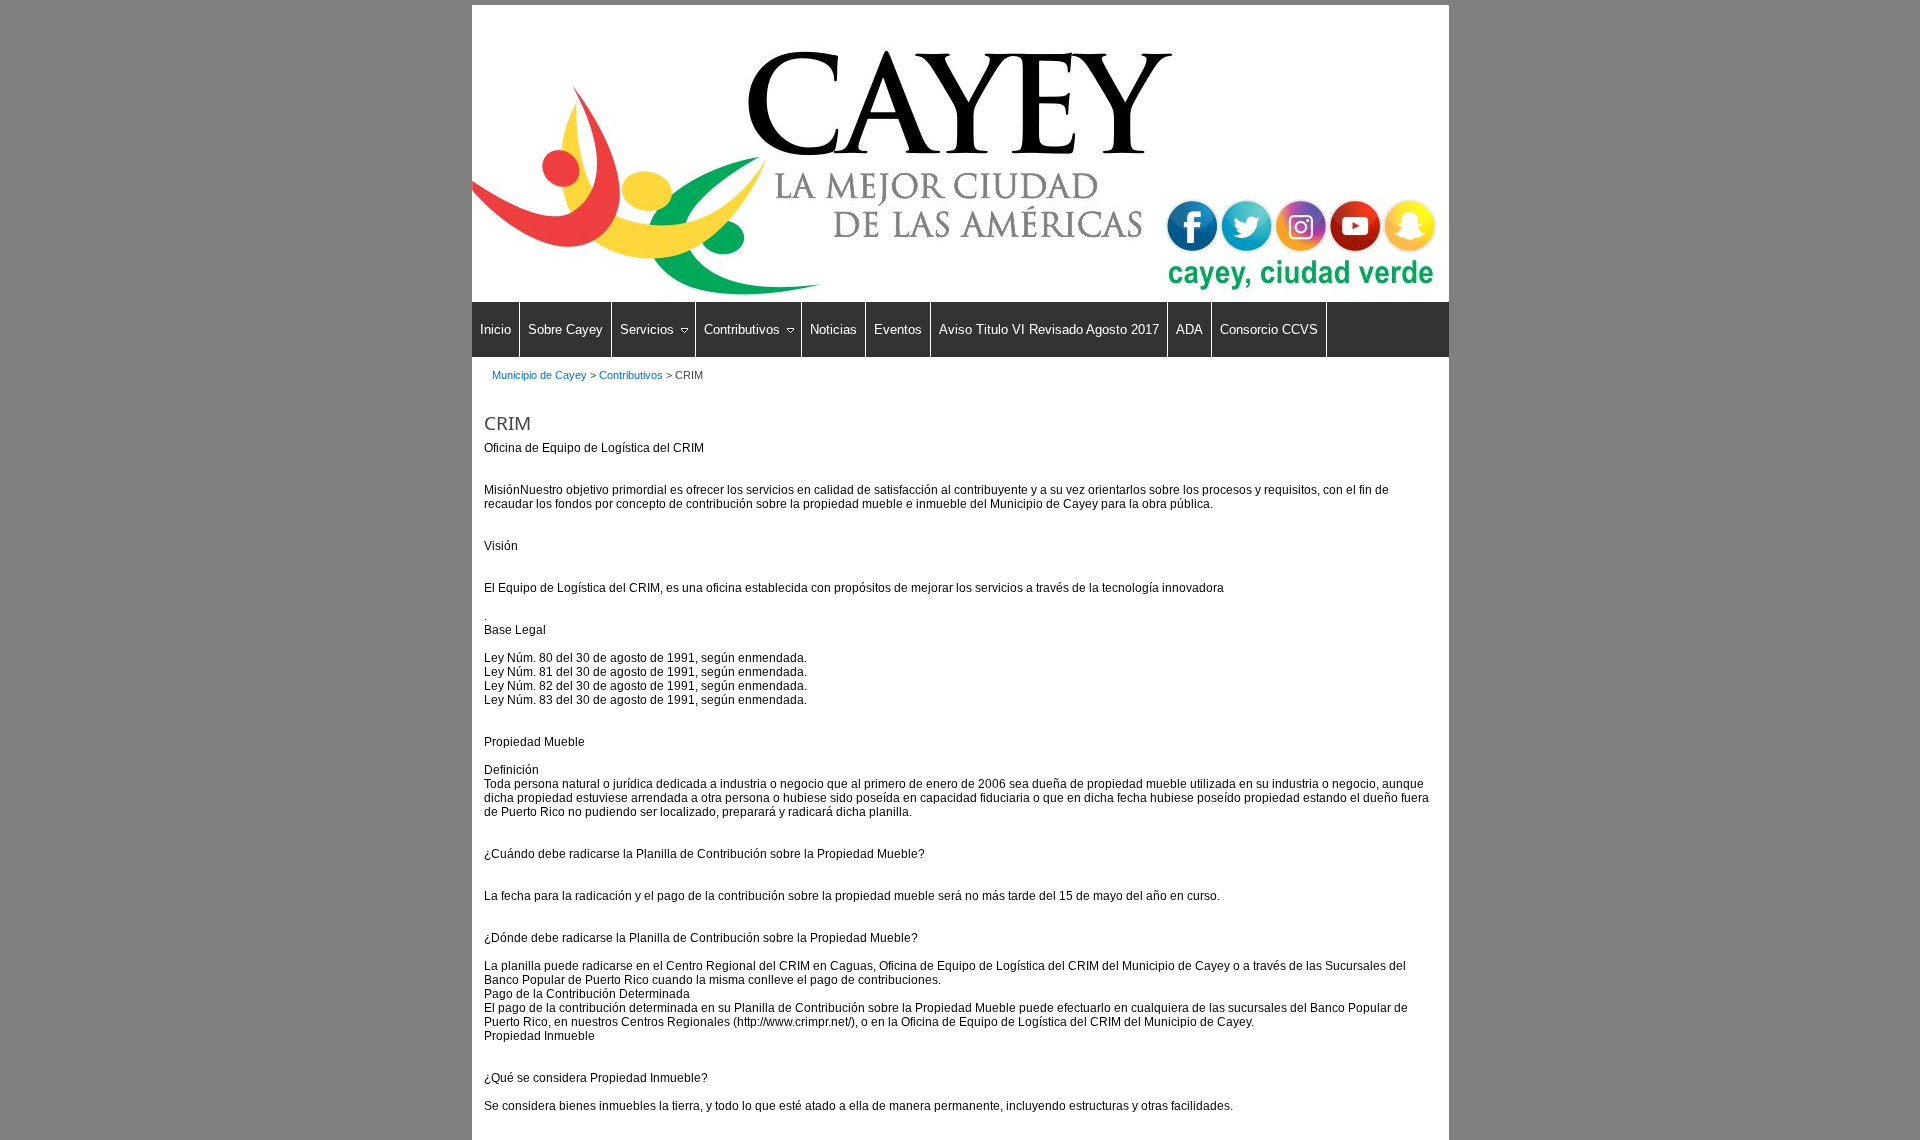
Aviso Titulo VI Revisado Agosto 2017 (1049, 329)
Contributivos (742, 329)
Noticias (833, 329)
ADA (1189, 329)
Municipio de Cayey (539, 375)
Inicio (495, 329)
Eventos (898, 329)
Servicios (647, 329)
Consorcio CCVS (1269, 329)
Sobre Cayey (565, 329)
